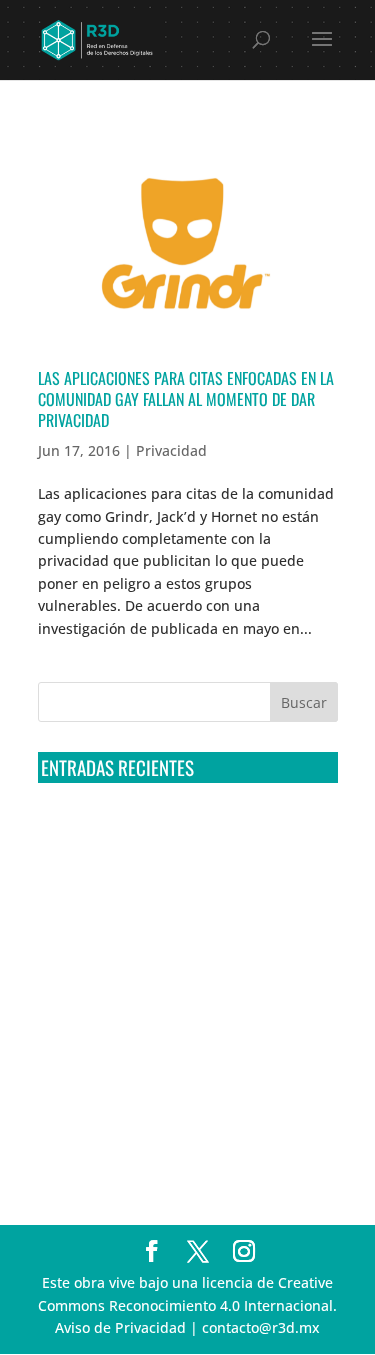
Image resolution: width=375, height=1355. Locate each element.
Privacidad (171, 450)
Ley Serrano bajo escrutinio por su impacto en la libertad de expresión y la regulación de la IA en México (182, 1058)
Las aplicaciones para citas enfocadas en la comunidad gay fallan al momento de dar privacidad (186, 399)
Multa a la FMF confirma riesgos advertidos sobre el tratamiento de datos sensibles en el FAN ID (182, 910)
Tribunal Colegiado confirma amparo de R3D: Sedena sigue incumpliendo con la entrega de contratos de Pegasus (172, 836)
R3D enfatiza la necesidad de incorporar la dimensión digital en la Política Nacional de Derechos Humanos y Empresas (183, 1133)
